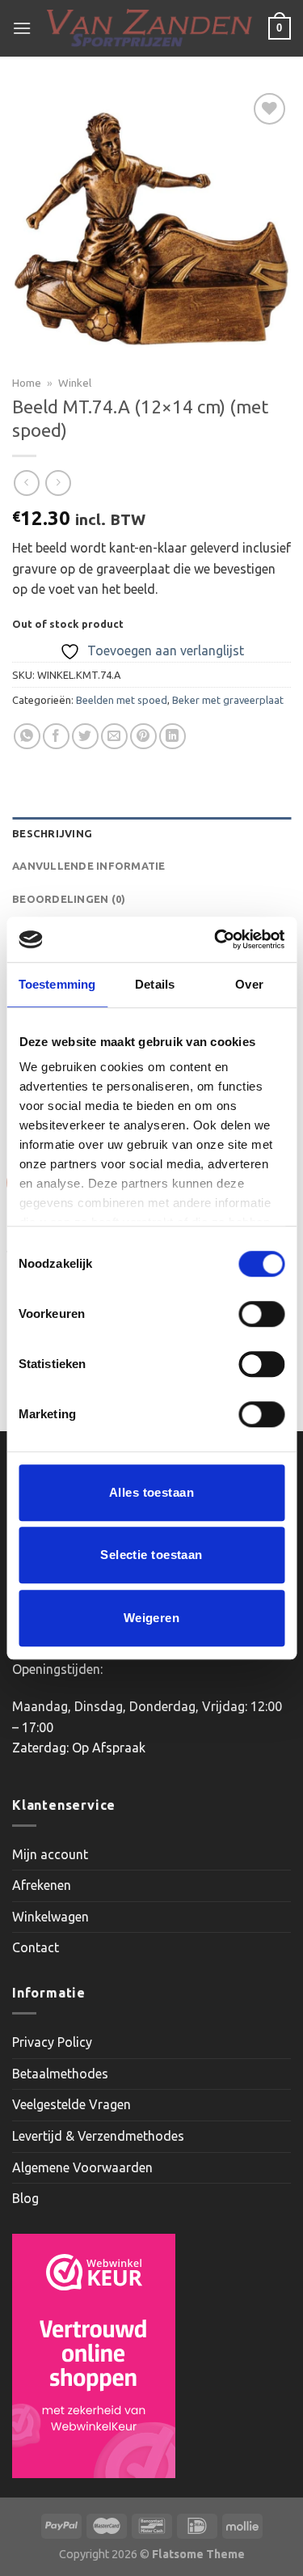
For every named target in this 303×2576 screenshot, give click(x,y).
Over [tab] (249, 984)
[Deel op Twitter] (85, 737)
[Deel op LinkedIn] (173, 737)
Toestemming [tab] (57, 984)
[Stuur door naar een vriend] (114, 737)
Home (27, 383)
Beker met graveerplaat (228, 700)
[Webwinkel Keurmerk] (94, 2356)
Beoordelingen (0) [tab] (69, 899)
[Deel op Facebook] (56, 737)
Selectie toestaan (151, 1555)
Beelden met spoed (122, 700)
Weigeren (152, 1618)
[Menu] (22, 28)
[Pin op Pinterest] (143, 737)
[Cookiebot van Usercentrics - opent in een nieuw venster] (216, 939)
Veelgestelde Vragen (72, 2104)
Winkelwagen (50, 1917)
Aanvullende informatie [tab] (89, 866)
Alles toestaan (151, 1492)
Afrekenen (42, 1885)
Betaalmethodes (60, 2074)
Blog (25, 2198)
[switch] (261, 1314)
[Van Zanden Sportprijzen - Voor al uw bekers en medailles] (150, 29)
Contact (36, 1947)
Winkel (75, 383)
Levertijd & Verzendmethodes (98, 2136)
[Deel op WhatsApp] (27, 737)
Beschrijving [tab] (52, 833)
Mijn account (50, 1854)
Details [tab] (155, 984)
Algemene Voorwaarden (82, 2167)
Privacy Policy (52, 2042)
